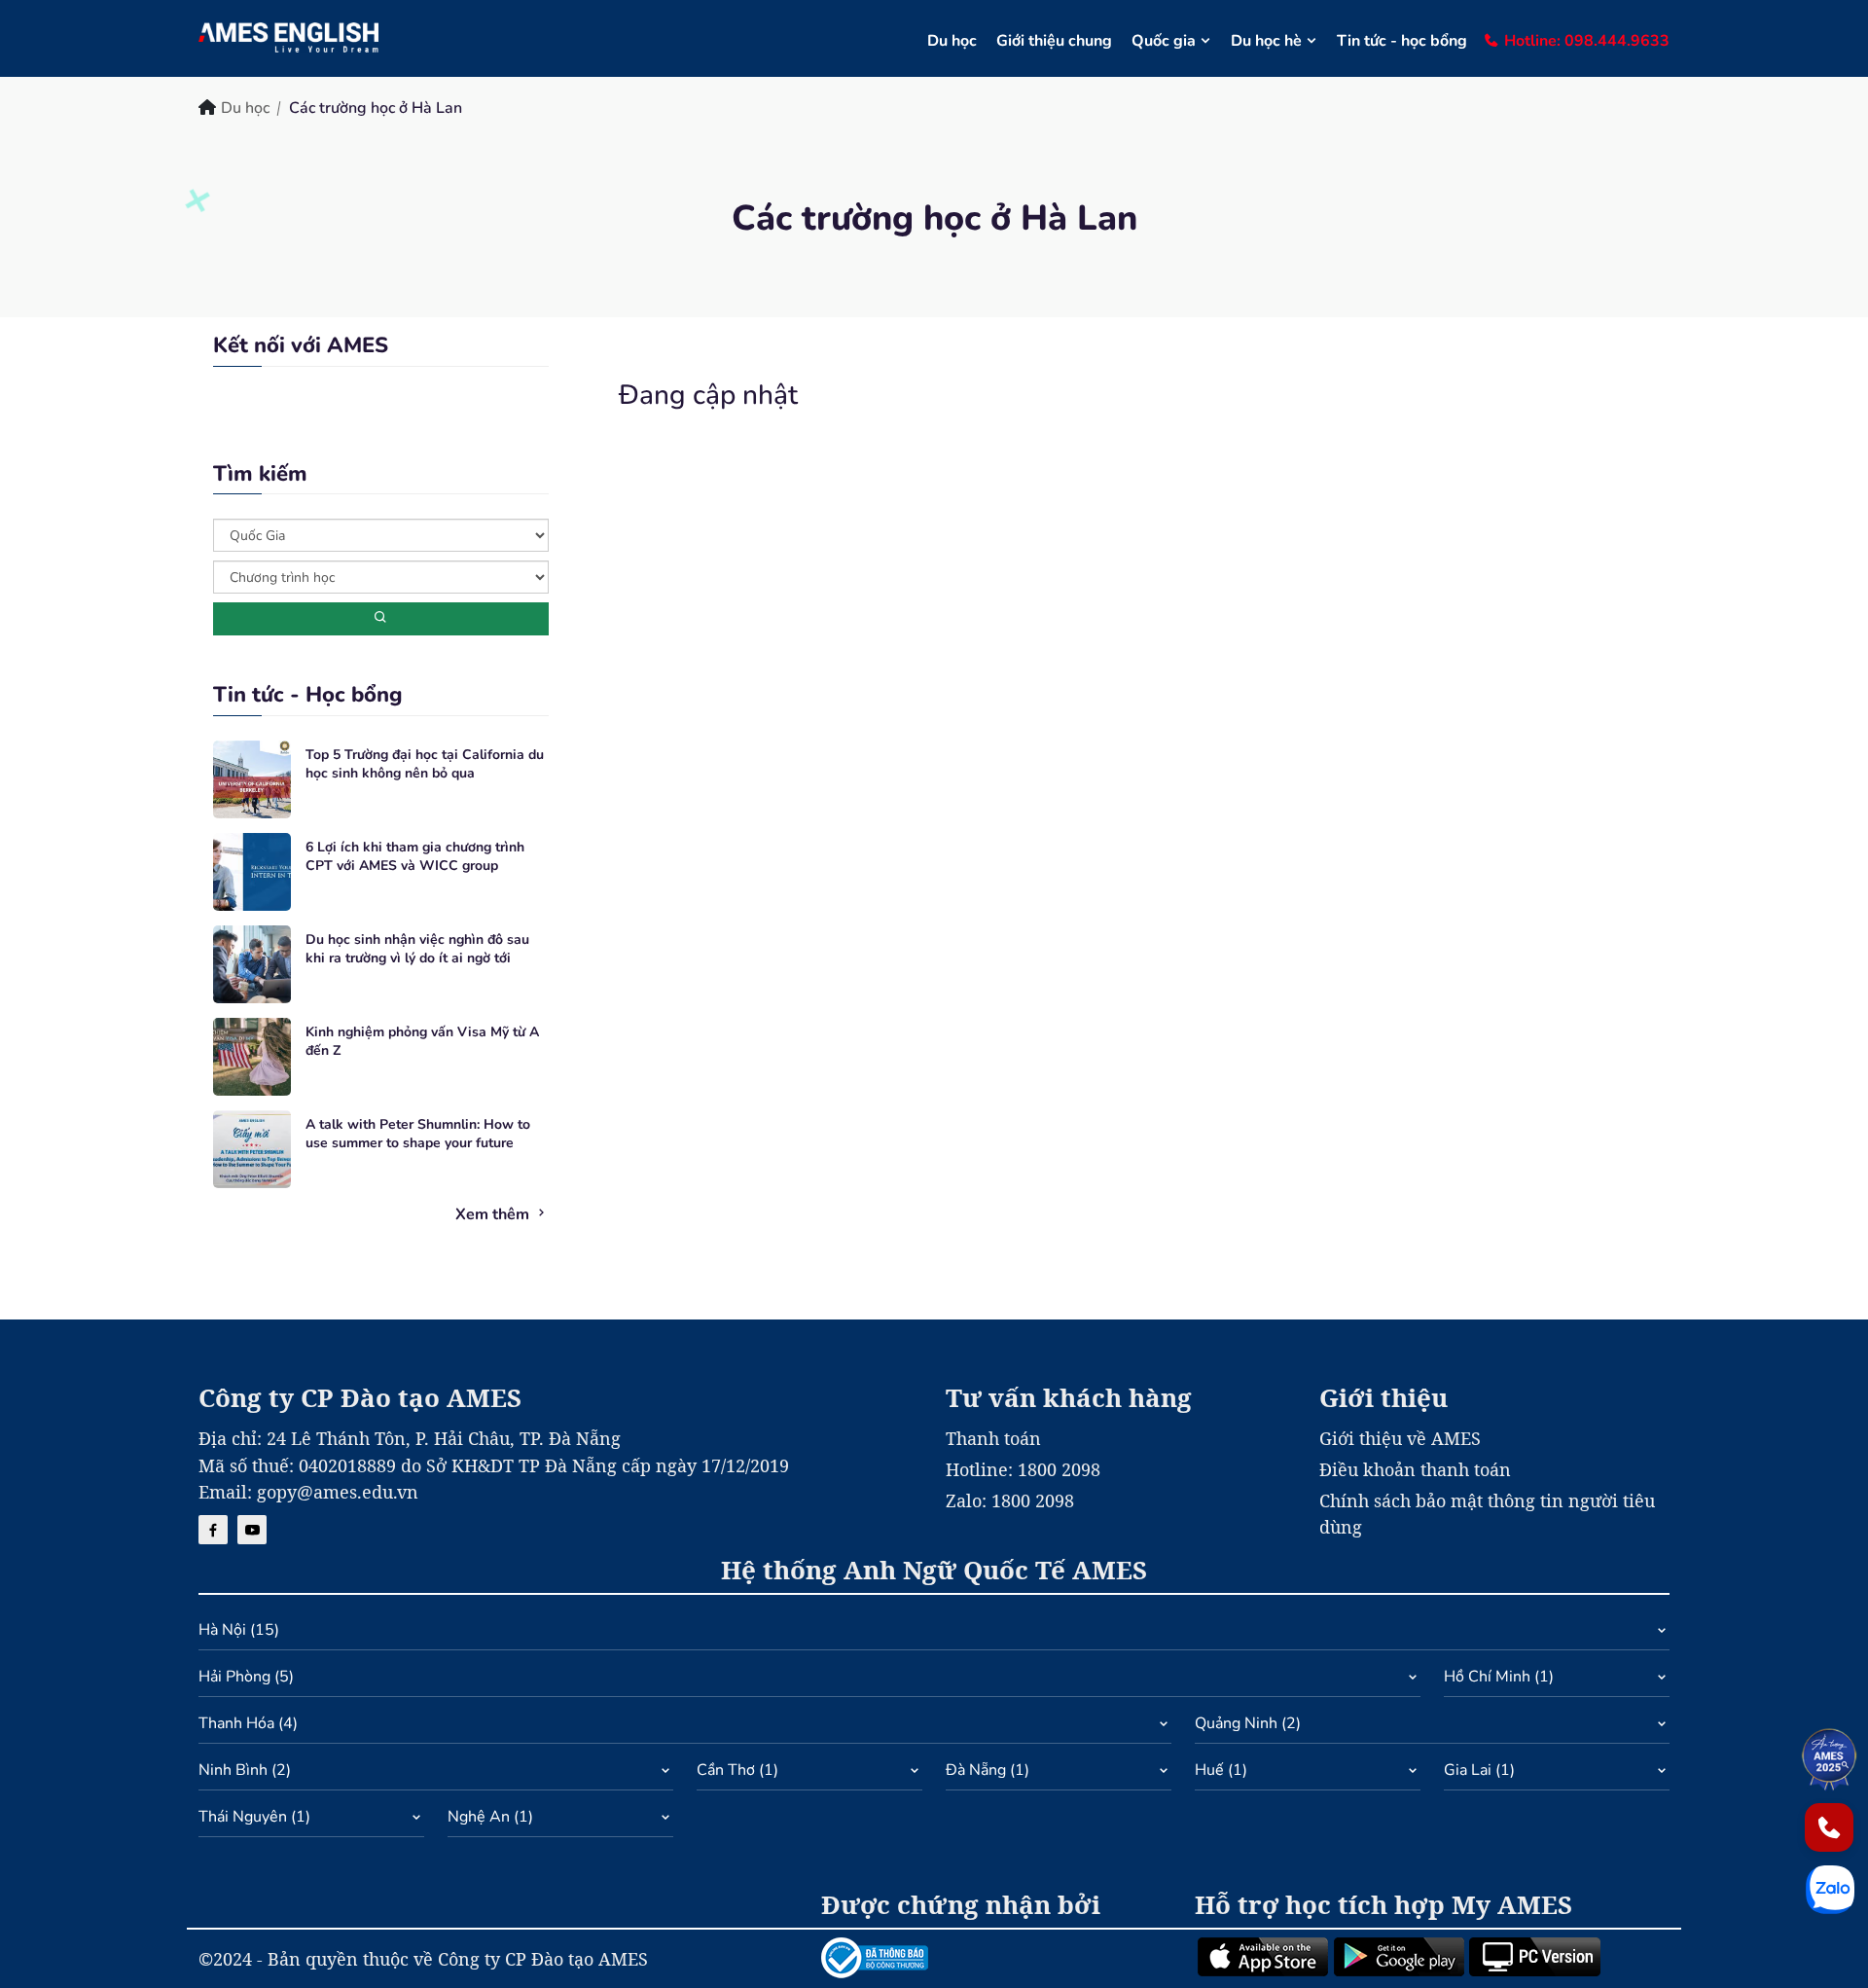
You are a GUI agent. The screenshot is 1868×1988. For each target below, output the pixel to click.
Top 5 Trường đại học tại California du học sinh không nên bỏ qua (425, 764)
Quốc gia (1164, 41)
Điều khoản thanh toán (1415, 1469)
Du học (952, 41)
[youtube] (252, 1530)
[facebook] (213, 1530)
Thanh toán (993, 1438)
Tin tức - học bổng (1402, 41)
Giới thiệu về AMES (1400, 1438)
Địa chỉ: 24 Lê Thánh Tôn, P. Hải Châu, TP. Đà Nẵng (410, 1438)
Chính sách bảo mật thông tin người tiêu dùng (1487, 1514)
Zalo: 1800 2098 (1010, 1500)
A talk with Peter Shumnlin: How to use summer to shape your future (418, 1134)
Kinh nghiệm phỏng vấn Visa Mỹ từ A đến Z (422, 1042)
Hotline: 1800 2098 (1023, 1469)
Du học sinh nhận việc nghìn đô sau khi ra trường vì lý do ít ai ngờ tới (417, 949)
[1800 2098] (1829, 1827)
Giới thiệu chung (1054, 41)
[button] (934, 1634)
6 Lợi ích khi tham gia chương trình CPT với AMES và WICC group (415, 857)
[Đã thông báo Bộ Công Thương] (996, 1958)
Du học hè (1266, 41)
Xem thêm (494, 1214)
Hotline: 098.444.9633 (1587, 41)
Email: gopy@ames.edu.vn (308, 1492)
